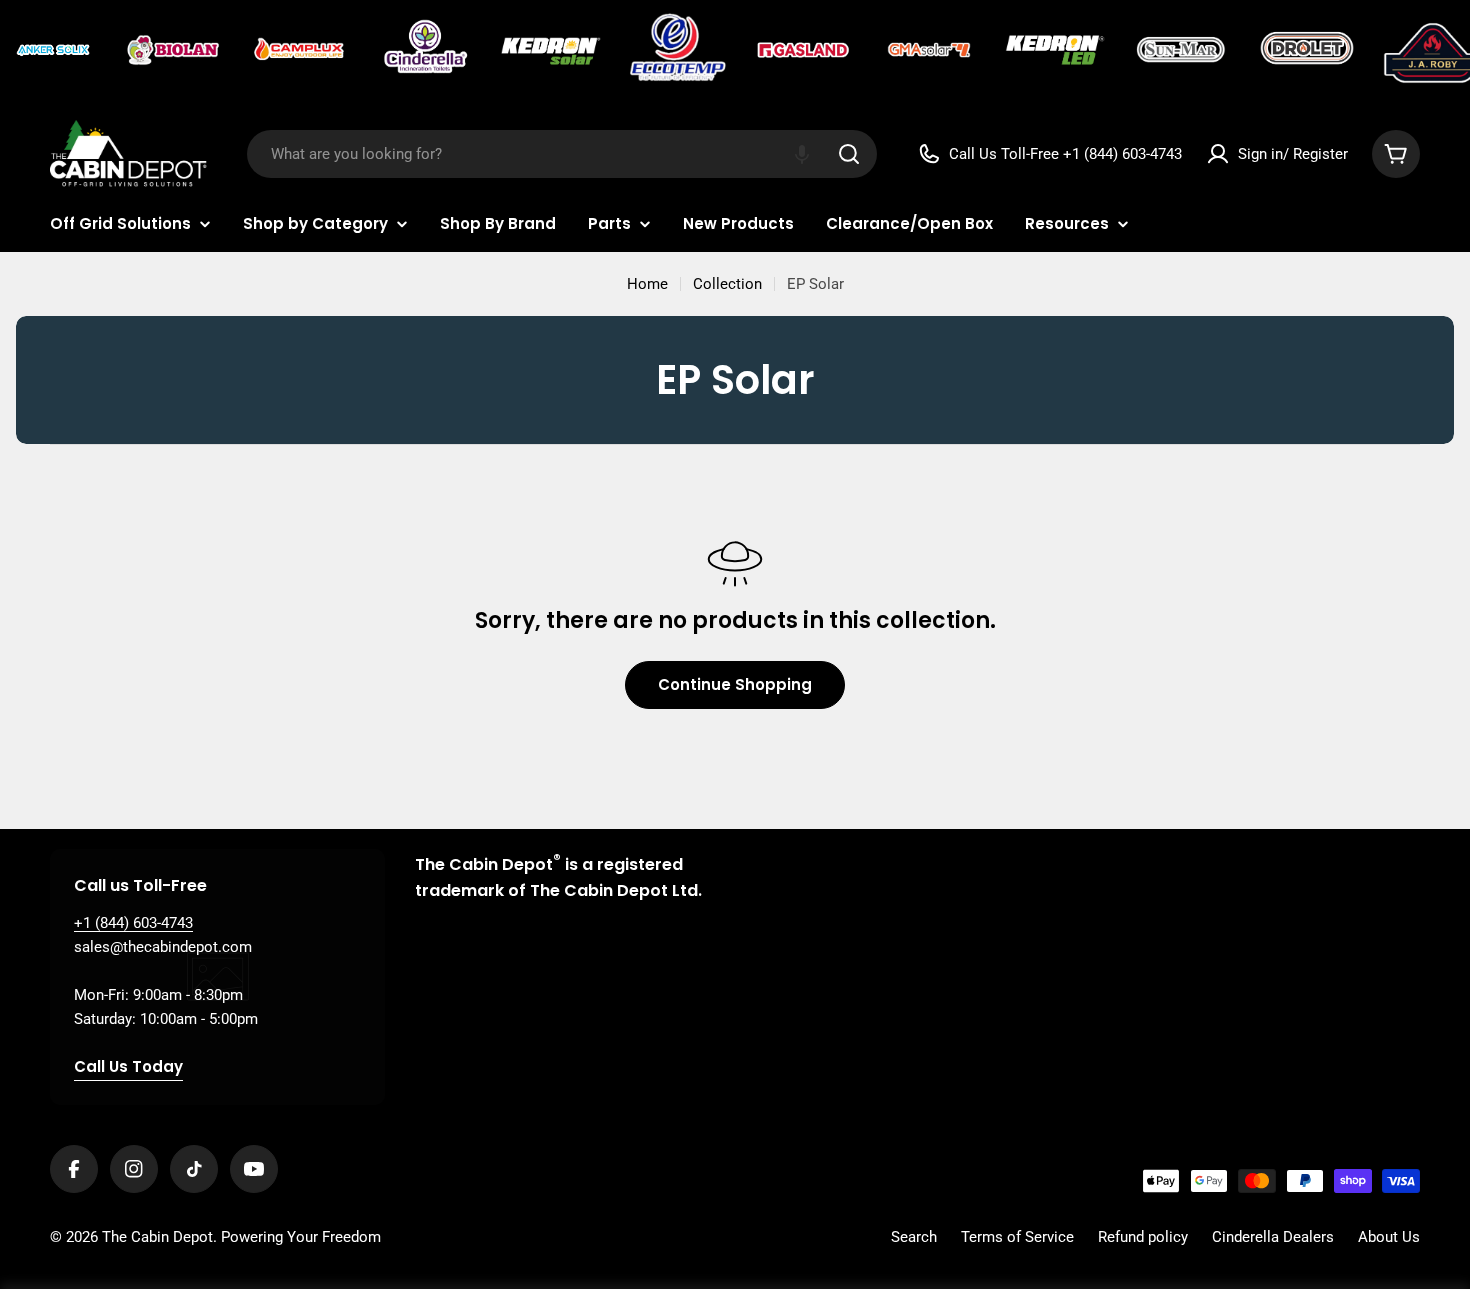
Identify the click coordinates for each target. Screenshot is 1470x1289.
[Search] (849, 154)
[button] (802, 154)
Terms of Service (1017, 1237)
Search (914, 1237)
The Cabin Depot (157, 1237)
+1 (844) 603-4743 (133, 923)
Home (647, 284)
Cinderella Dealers (1273, 1237)
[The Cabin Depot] (55, 50)
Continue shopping (735, 684)
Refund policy (1143, 1237)
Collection (727, 284)
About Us (1389, 1237)
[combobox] (562, 154)
